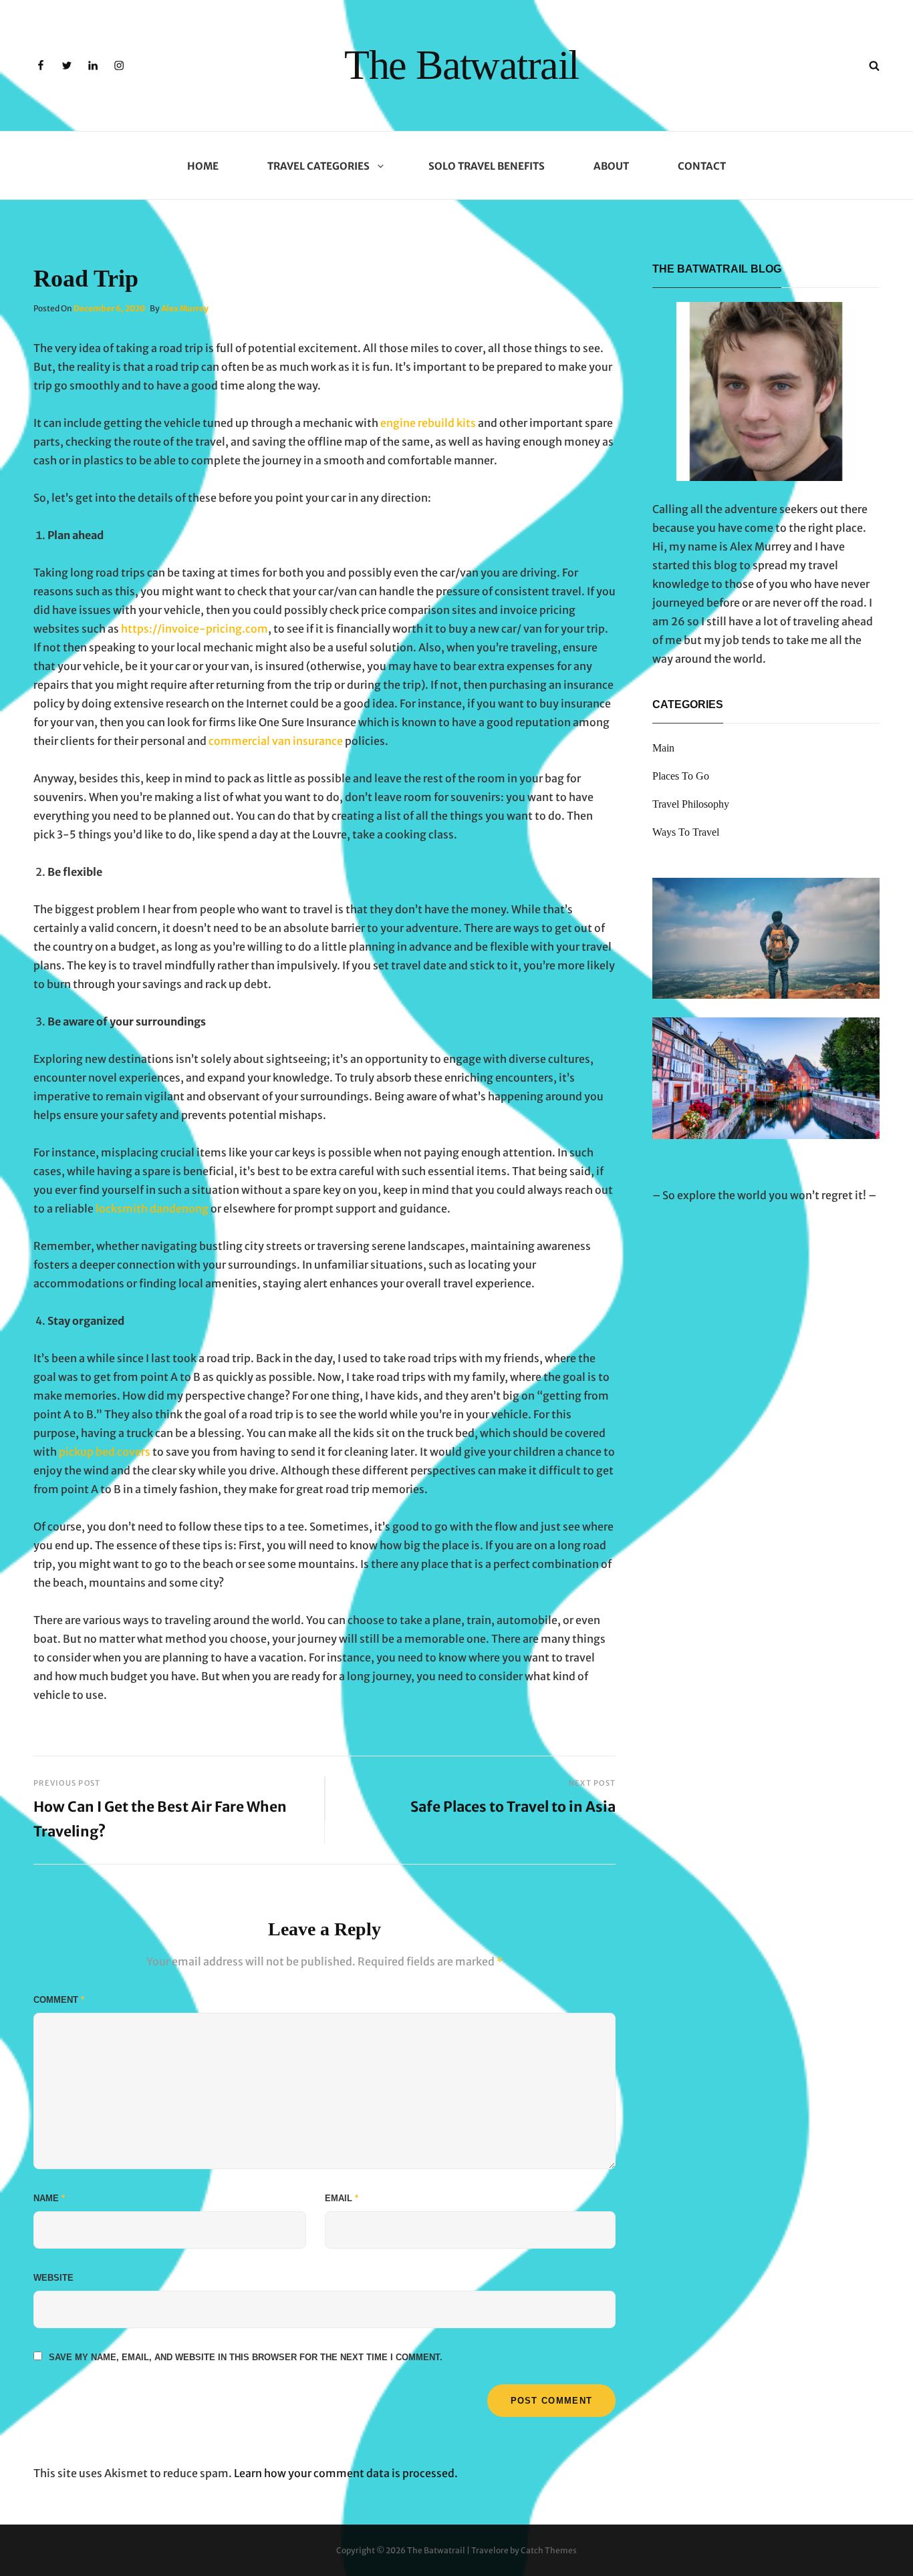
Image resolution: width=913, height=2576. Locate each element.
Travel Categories (318, 166)
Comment (59, 2000)
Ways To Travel (686, 832)
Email (342, 2198)
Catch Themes (549, 2550)
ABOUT (611, 166)
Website (53, 2278)
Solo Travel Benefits (487, 166)
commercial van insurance (276, 741)
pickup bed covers (105, 1452)
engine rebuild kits (428, 423)
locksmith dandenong (152, 1209)
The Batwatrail (461, 65)
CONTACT (702, 166)
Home (203, 166)
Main (663, 748)
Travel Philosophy (691, 804)
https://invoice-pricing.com (194, 629)
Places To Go (681, 776)
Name (49, 2198)
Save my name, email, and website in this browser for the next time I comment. (246, 2357)
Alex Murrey (185, 308)
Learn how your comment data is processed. (346, 2473)
